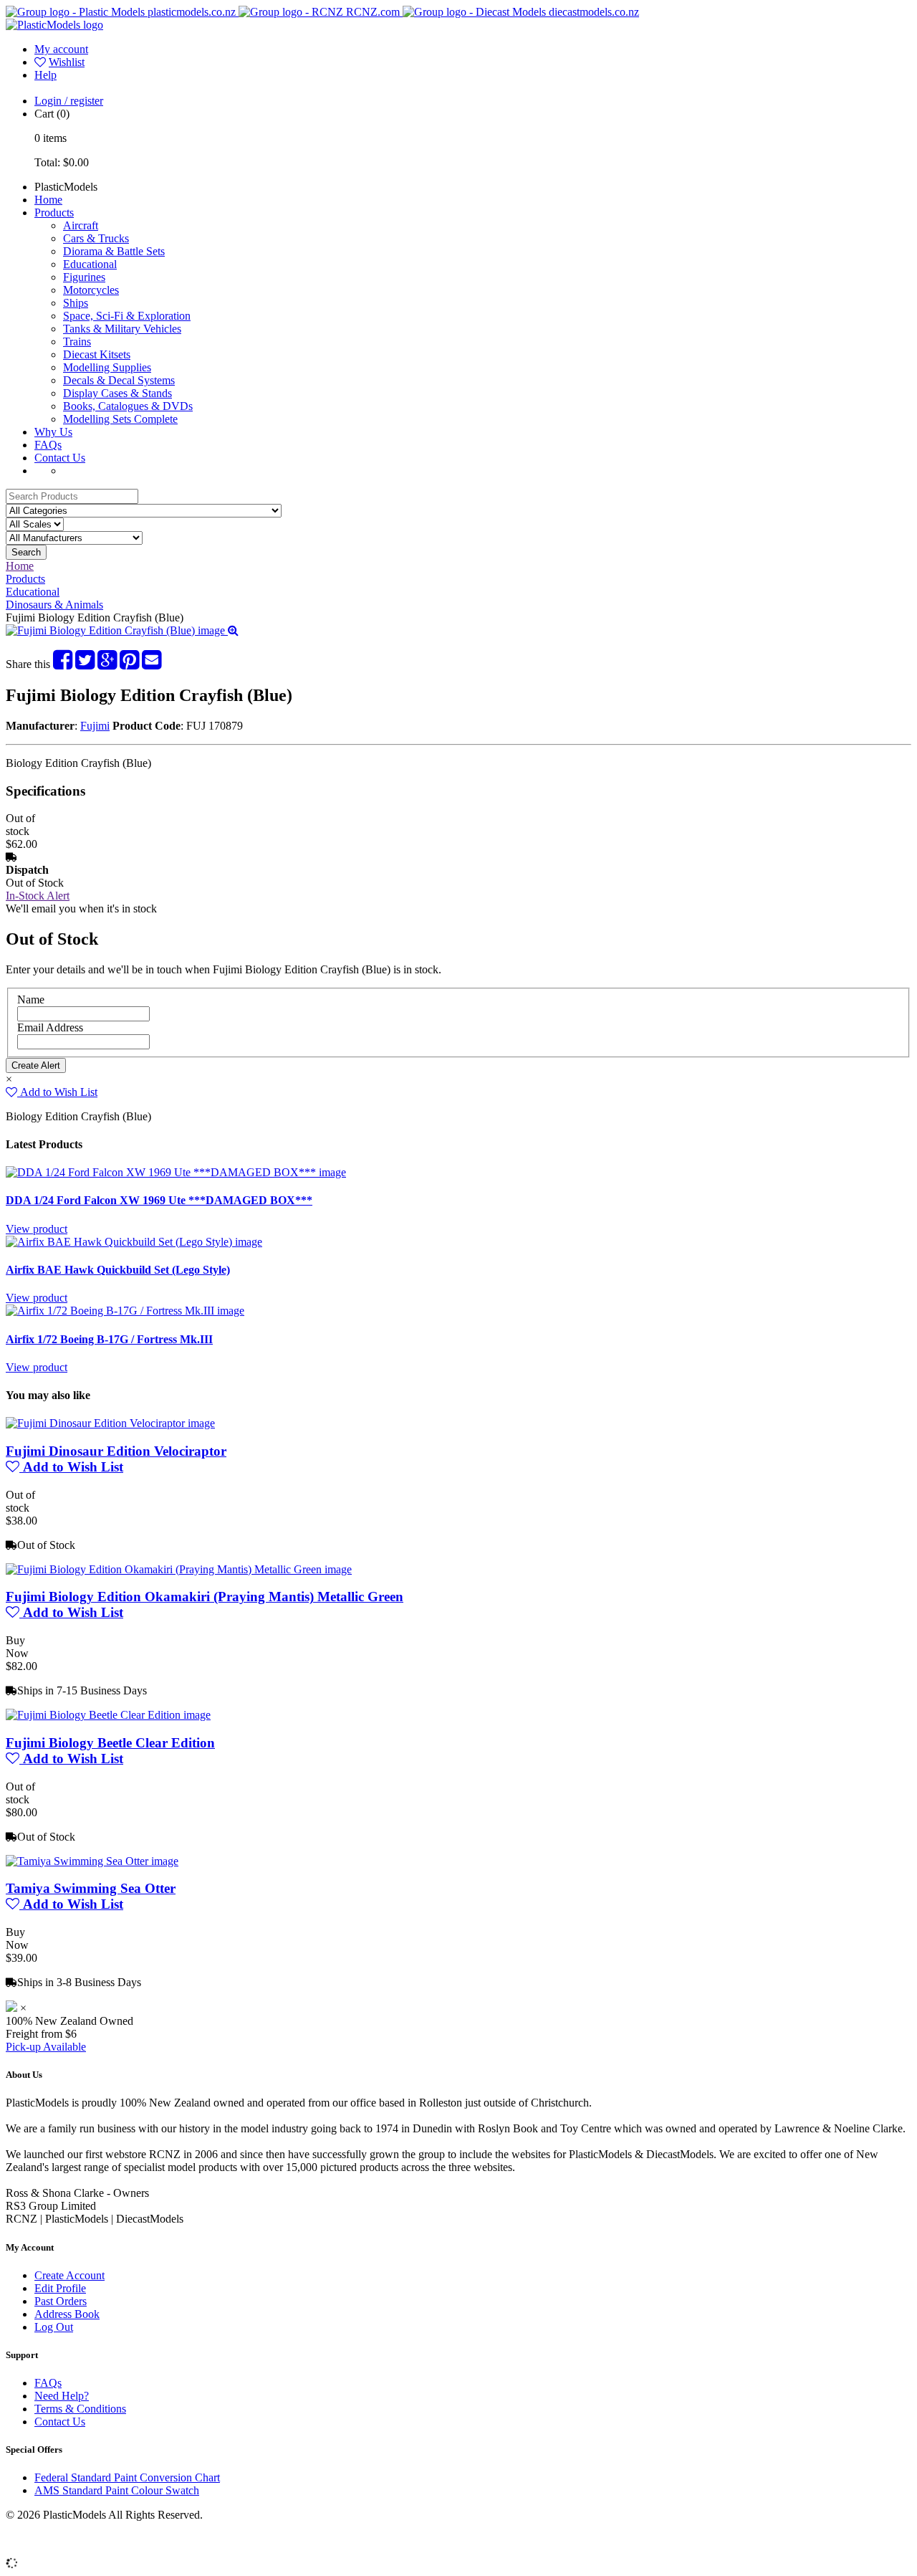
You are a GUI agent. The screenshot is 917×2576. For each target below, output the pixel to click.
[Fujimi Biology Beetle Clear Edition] (108, 1715)
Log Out (54, 2327)
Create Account (69, 2275)
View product (37, 1229)
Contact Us (60, 458)
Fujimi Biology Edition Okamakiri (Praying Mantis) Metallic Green (205, 1597)
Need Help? (62, 2396)
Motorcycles (91, 290)
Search (26, 552)
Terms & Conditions (80, 2409)
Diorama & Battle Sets (114, 251)
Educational (90, 264)
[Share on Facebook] (63, 664)
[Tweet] (85, 664)
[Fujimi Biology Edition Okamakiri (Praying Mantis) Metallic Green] (179, 1569)
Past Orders (61, 2301)
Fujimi (95, 726)
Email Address (50, 1027)
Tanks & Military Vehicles (122, 329)
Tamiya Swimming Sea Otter (91, 1888)
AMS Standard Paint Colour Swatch (117, 2490)
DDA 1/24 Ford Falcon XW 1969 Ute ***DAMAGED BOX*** (159, 1200)
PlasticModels (66, 187)
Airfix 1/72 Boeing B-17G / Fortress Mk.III (109, 1339)
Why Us (53, 432)
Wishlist (67, 62)
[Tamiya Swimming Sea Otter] (92, 1861)
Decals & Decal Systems (119, 380)
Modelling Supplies (107, 367)
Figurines (84, 277)
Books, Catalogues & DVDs (128, 406)
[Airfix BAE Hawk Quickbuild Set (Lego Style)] (134, 1242)
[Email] (152, 664)
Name (31, 1000)
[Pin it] (129, 664)
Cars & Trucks (96, 238)
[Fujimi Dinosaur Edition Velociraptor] (110, 1423)
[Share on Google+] (107, 664)
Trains (77, 342)
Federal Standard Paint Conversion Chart (127, 2477)
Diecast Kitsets (97, 354)
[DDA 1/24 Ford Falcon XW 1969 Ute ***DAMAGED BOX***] (176, 1172)
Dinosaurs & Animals (54, 605)
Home (48, 200)
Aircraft (81, 225)
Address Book (67, 2314)
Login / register (69, 101)
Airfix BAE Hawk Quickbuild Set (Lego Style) (118, 1270)
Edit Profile (60, 2288)
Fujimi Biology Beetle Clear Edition (110, 1743)
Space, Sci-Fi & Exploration (127, 316)
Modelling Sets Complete (120, 419)
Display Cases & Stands (117, 393)
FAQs (48, 445)
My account (61, 49)
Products (54, 213)
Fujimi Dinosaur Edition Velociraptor (116, 1451)
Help (45, 75)
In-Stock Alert (38, 896)
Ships (76, 303)
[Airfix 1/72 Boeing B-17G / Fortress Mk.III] (125, 1311)
